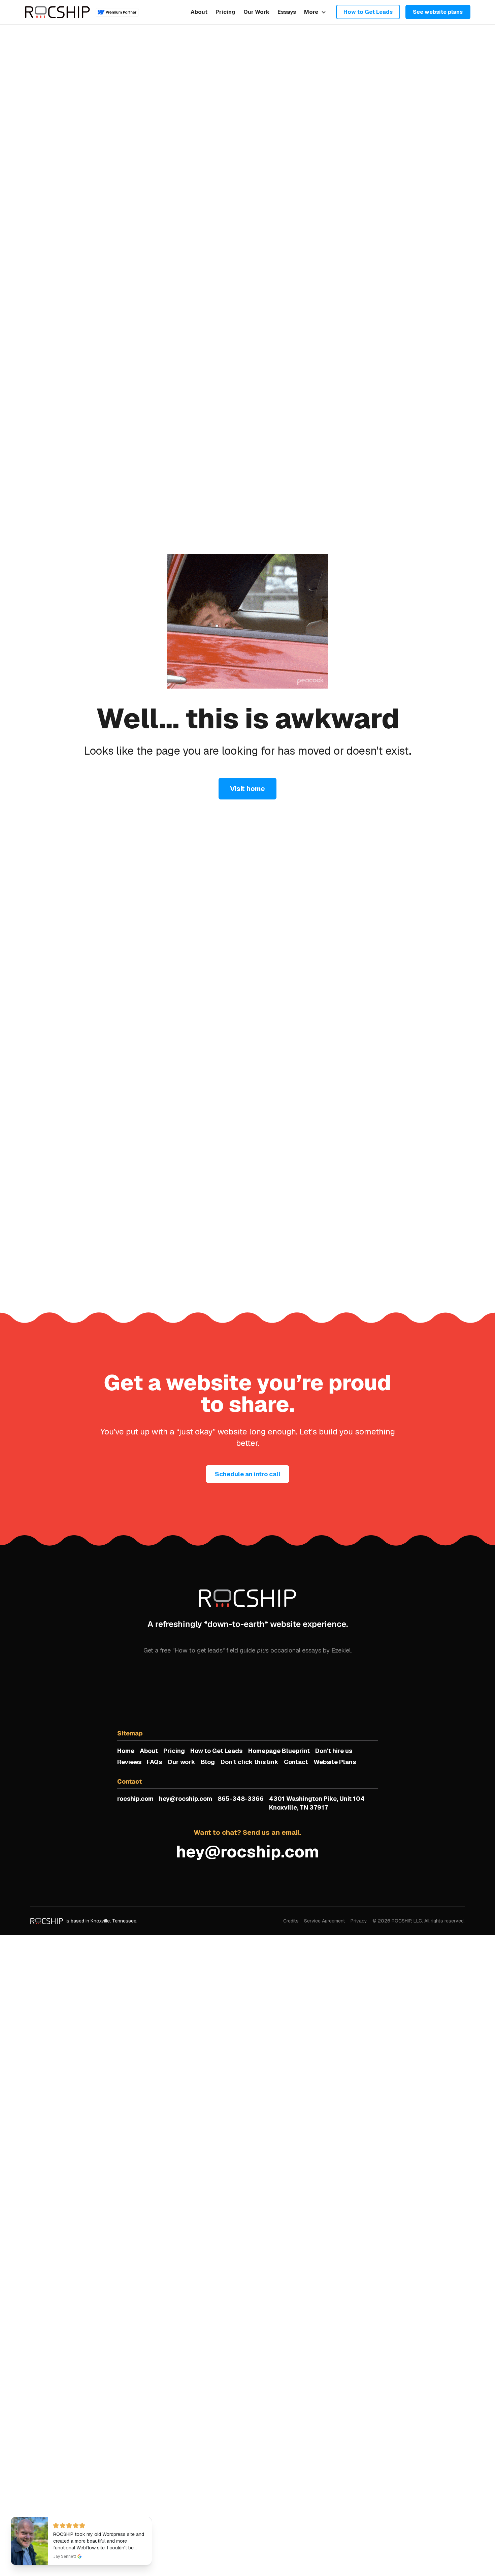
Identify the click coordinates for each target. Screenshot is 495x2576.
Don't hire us (334, 1751)
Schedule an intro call (248, 1474)
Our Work (256, 12)
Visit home (247, 789)
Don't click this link (250, 1762)
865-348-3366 (241, 1799)
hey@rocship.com (186, 1799)
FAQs (154, 1762)
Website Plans (335, 1762)
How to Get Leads (368, 12)
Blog (208, 1762)
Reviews (129, 1762)
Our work (181, 1762)
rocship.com (135, 1799)
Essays (287, 12)
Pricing (225, 12)
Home (126, 1751)
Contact (296, 1762)
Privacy (359, 1921)
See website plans (438, 12)
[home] (58, 12)
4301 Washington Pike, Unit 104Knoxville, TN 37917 (317, 1803)
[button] (315, 12)
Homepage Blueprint (279, 1751)
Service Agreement (325, 1921)
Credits (291, 1921)
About (199, 12)
